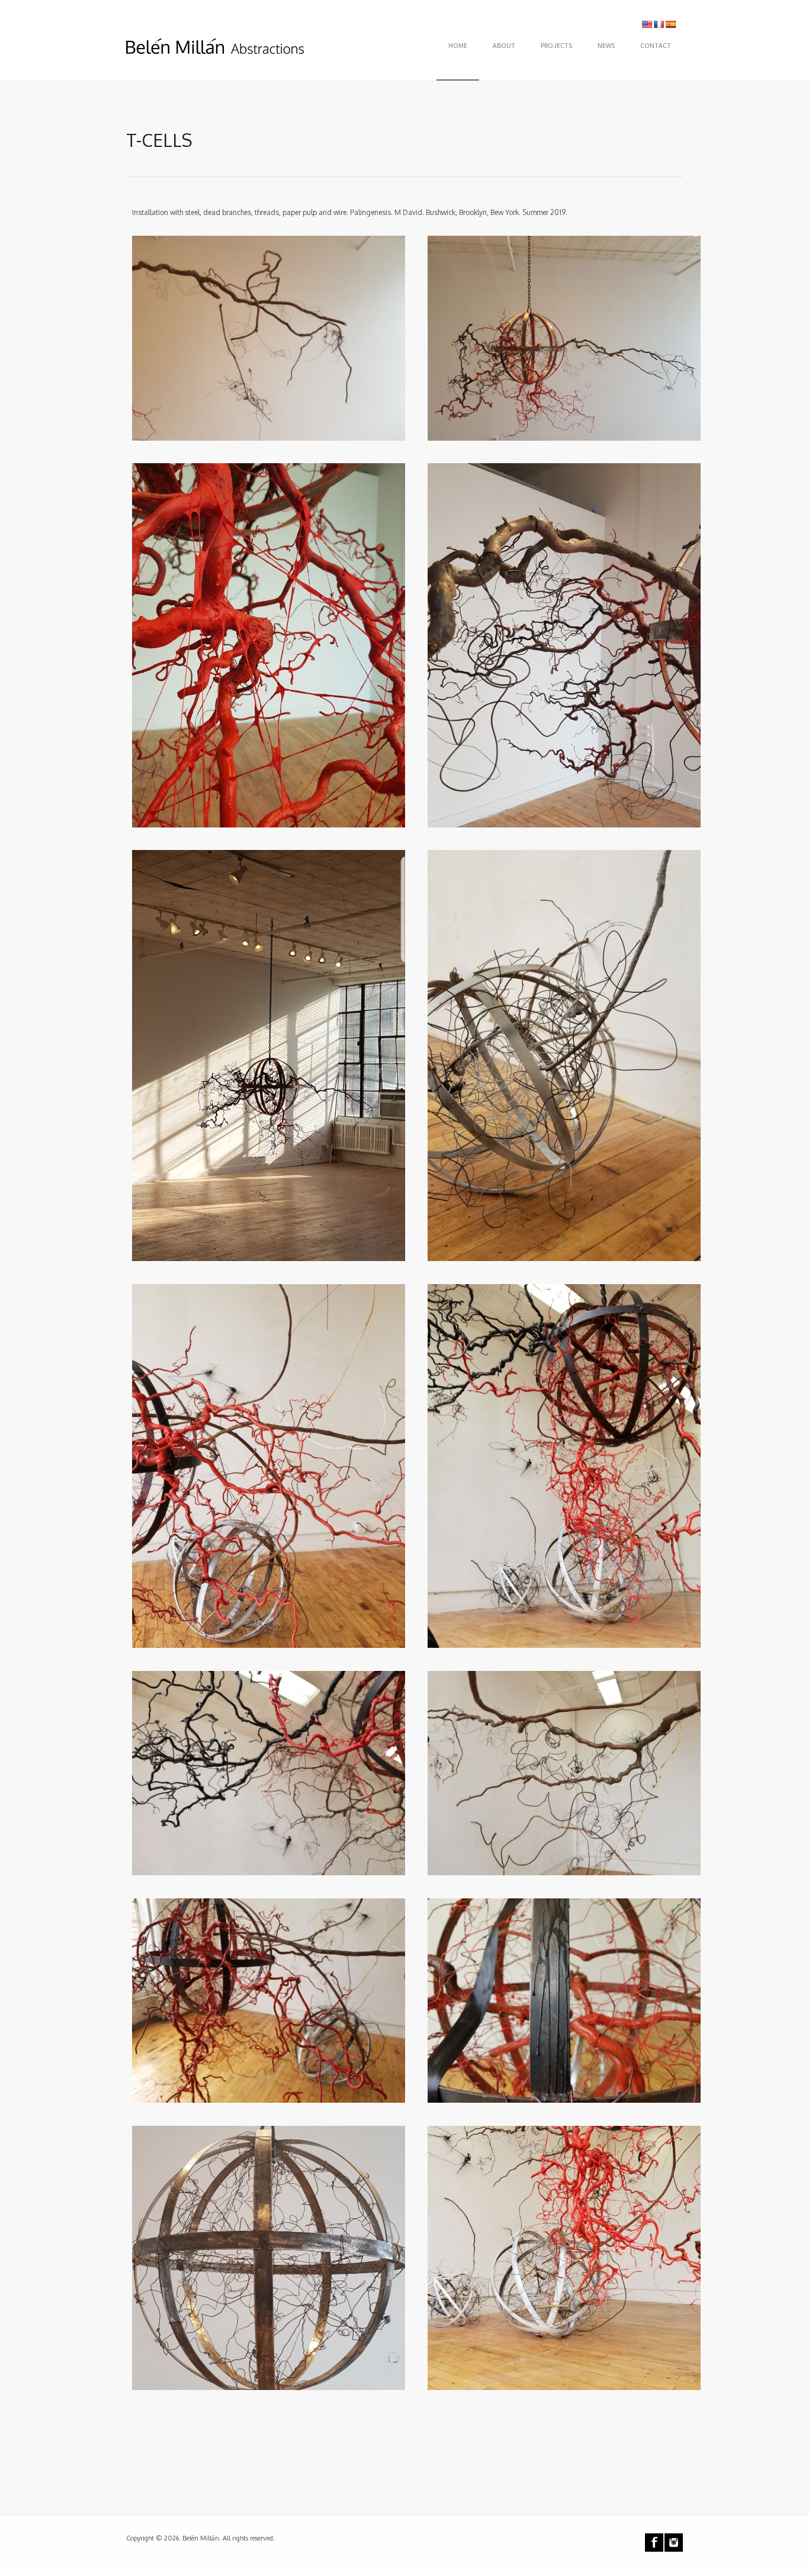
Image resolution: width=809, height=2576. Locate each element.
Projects (556, 45)
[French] (659, 24)
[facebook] (654, 2543)
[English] (647, 24)
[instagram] (674, 2543)
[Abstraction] (215, 44)
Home (458, 45)
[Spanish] (670, 24)
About (504, 45)
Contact (656, 45)
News (606, 45)
